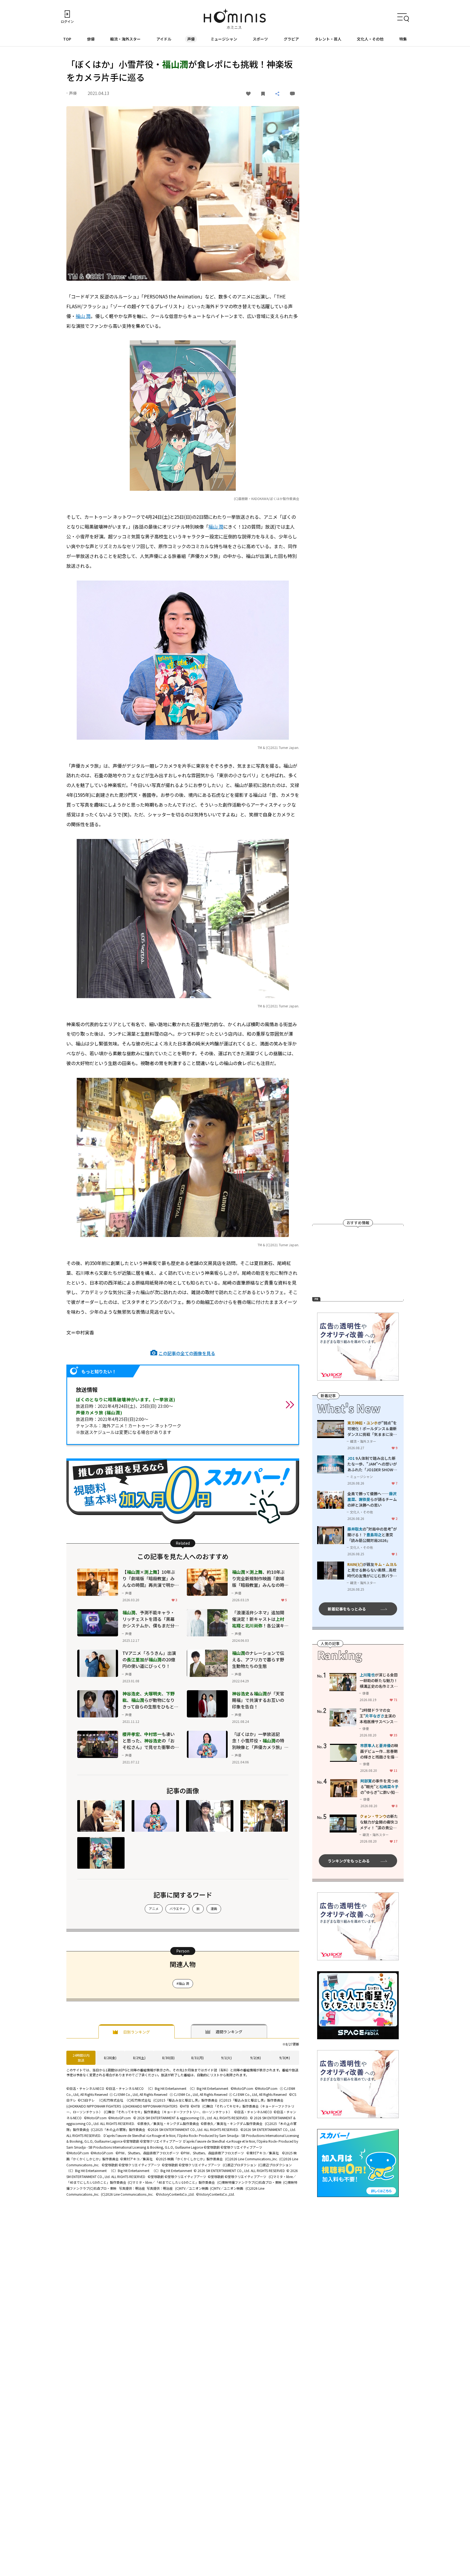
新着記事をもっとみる (347, 1609)
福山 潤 (83, 316)
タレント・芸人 (328, 39)
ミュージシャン (224, 39)
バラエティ (177, 1909)
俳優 (91, 39)
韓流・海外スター (125, 39)
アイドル (164, 39)
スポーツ (260, 39)
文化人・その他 (370, 39)
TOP (67, 39)
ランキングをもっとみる (349, 1861)
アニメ (154, 1909)
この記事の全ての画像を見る (187, 1353)
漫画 (214, 1909)
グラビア (291, 39)
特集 (403, 39)
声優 (191, 39)
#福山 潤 (183, 1983)
